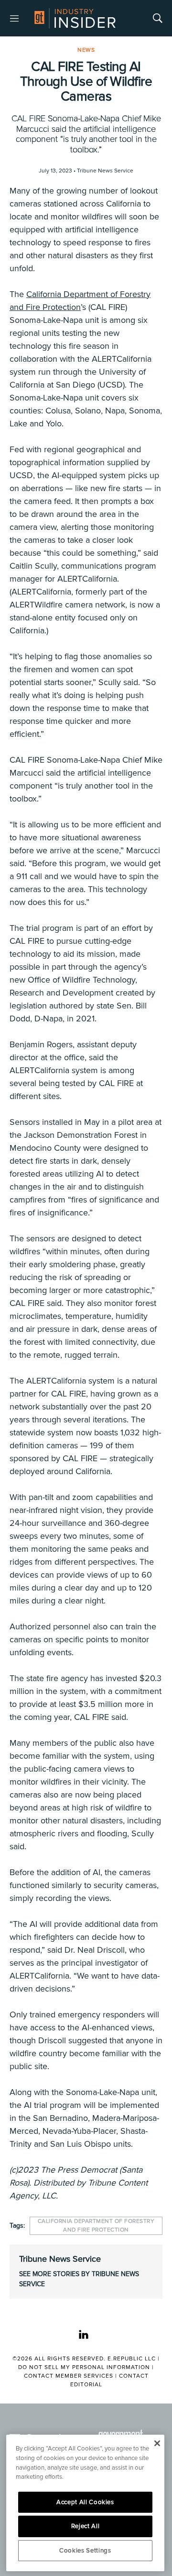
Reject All (86, 2526)
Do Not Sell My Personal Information (84, 2367)
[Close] (157, 2443)
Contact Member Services (69, 2376)
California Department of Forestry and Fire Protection (96, 2226)
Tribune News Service (60, 2259)
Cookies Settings (85, 2551)
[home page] (75, 18)
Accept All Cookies (85, 2502)
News (86, 50)
